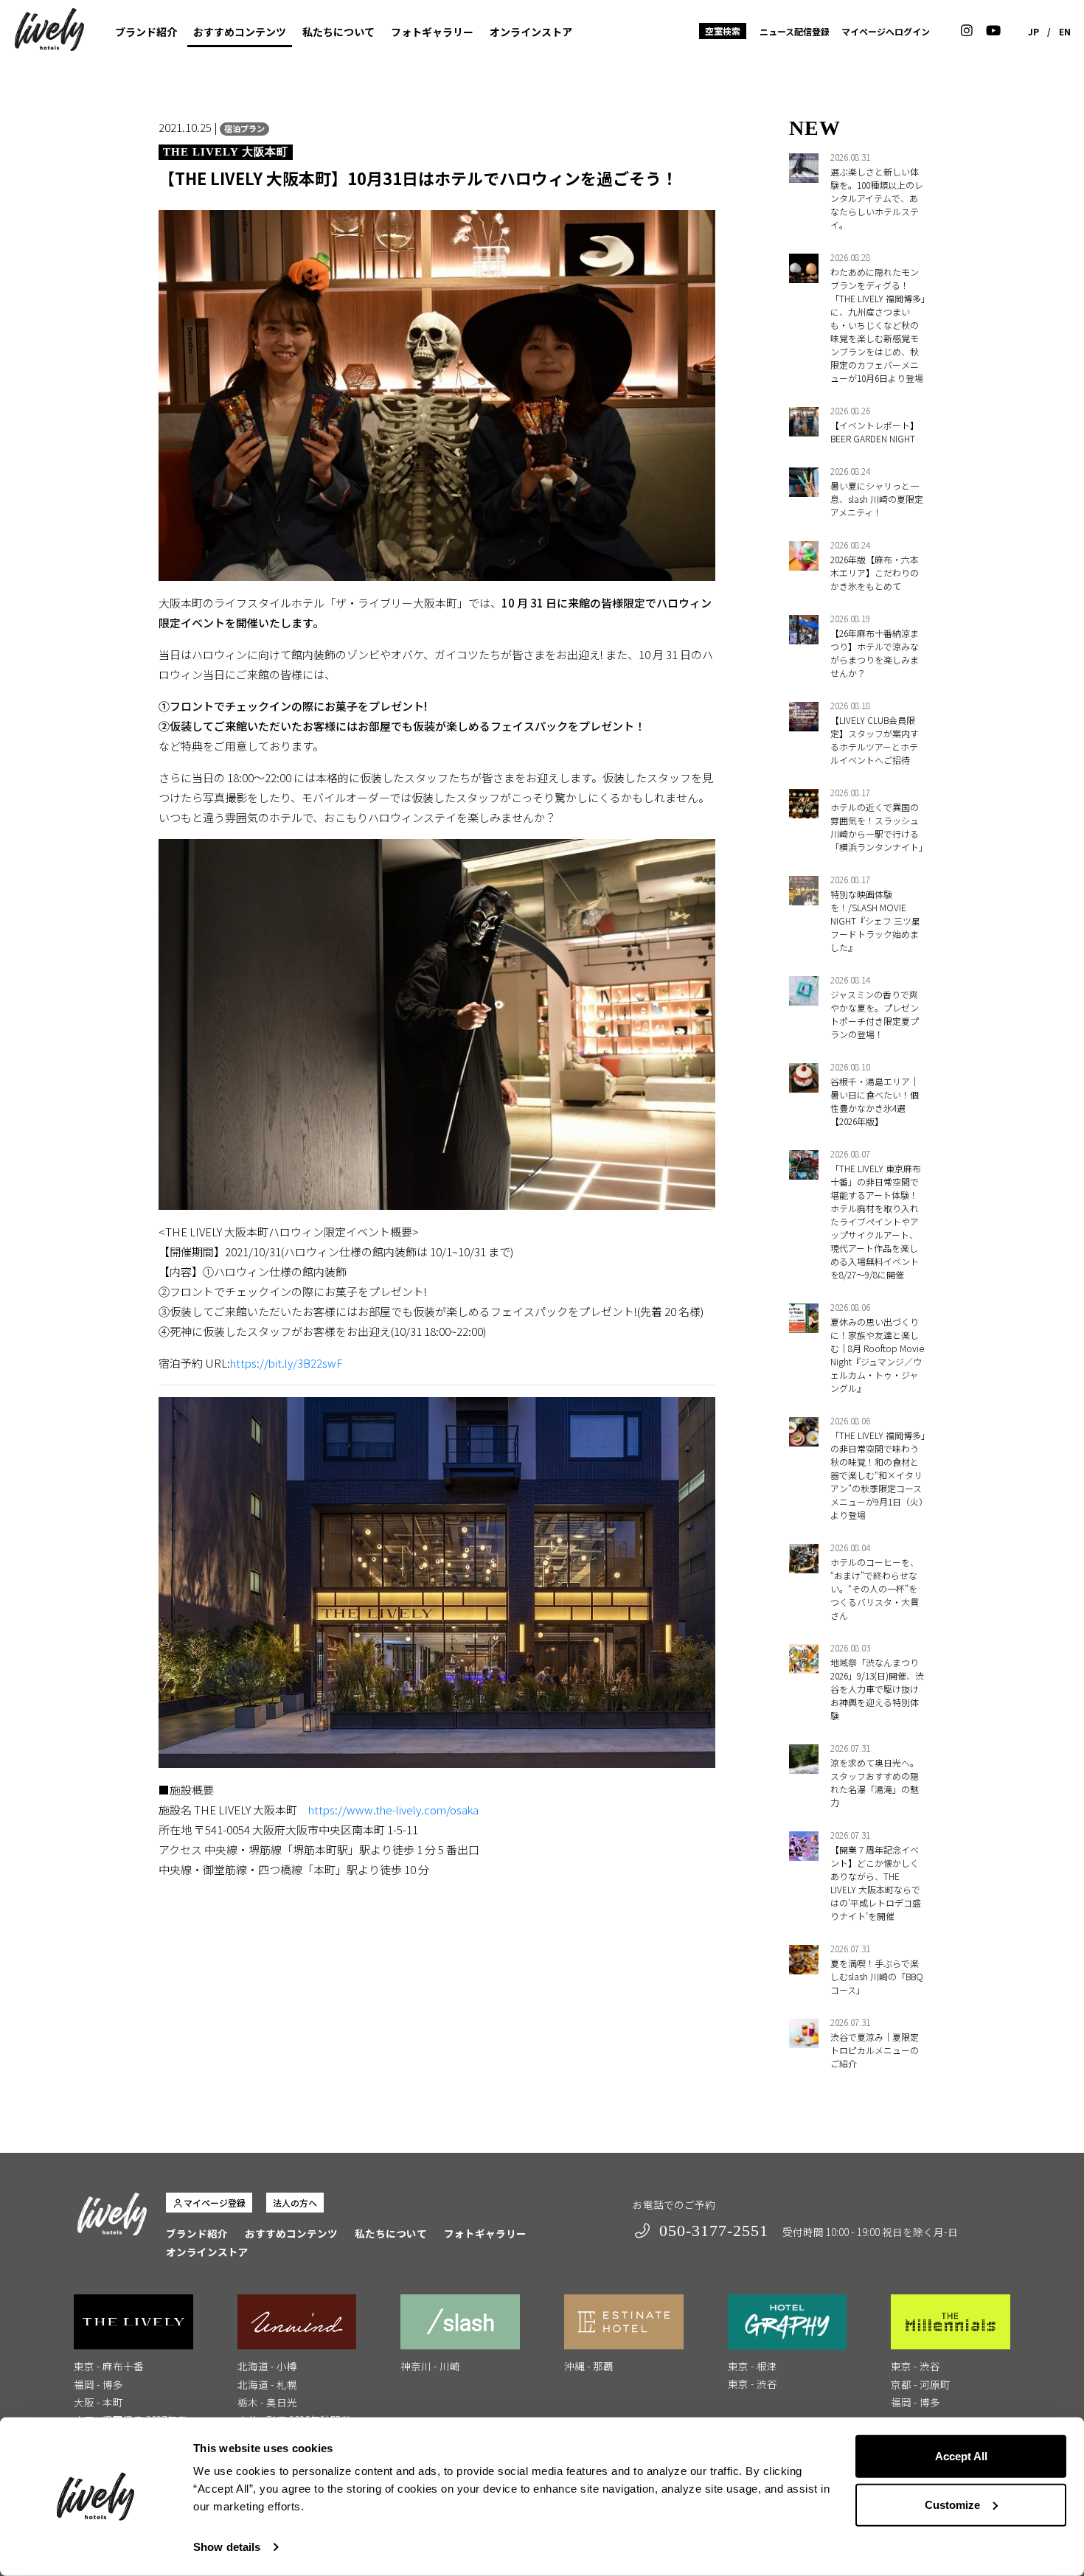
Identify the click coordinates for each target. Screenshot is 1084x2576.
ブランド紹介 (146, 32)
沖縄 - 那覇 (589, 2366)
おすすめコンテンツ (240, 32)
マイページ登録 (215, 2203)
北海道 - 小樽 (267, 2366)
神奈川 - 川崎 (430, 2366)
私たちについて (338, 32)
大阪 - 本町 (98, 2402)
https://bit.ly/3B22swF (286, 1363)
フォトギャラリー (432, 32)
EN (1065, 31)
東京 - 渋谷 (753, 2384)
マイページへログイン (886, 31)
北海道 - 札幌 (267, 2384)
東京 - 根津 (753, 2366)
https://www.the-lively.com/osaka (393, 1810)
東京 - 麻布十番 (109, 2366)
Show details (227, 2547)
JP (1033, 31)
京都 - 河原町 (921, 2384)
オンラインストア (531, 32)
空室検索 (723, 31)
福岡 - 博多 (98, 2384)
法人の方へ (295, 2203)
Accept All (961, 2456)
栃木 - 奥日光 (267, 2402)
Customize (952, 2504)
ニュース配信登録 (795, 31)
